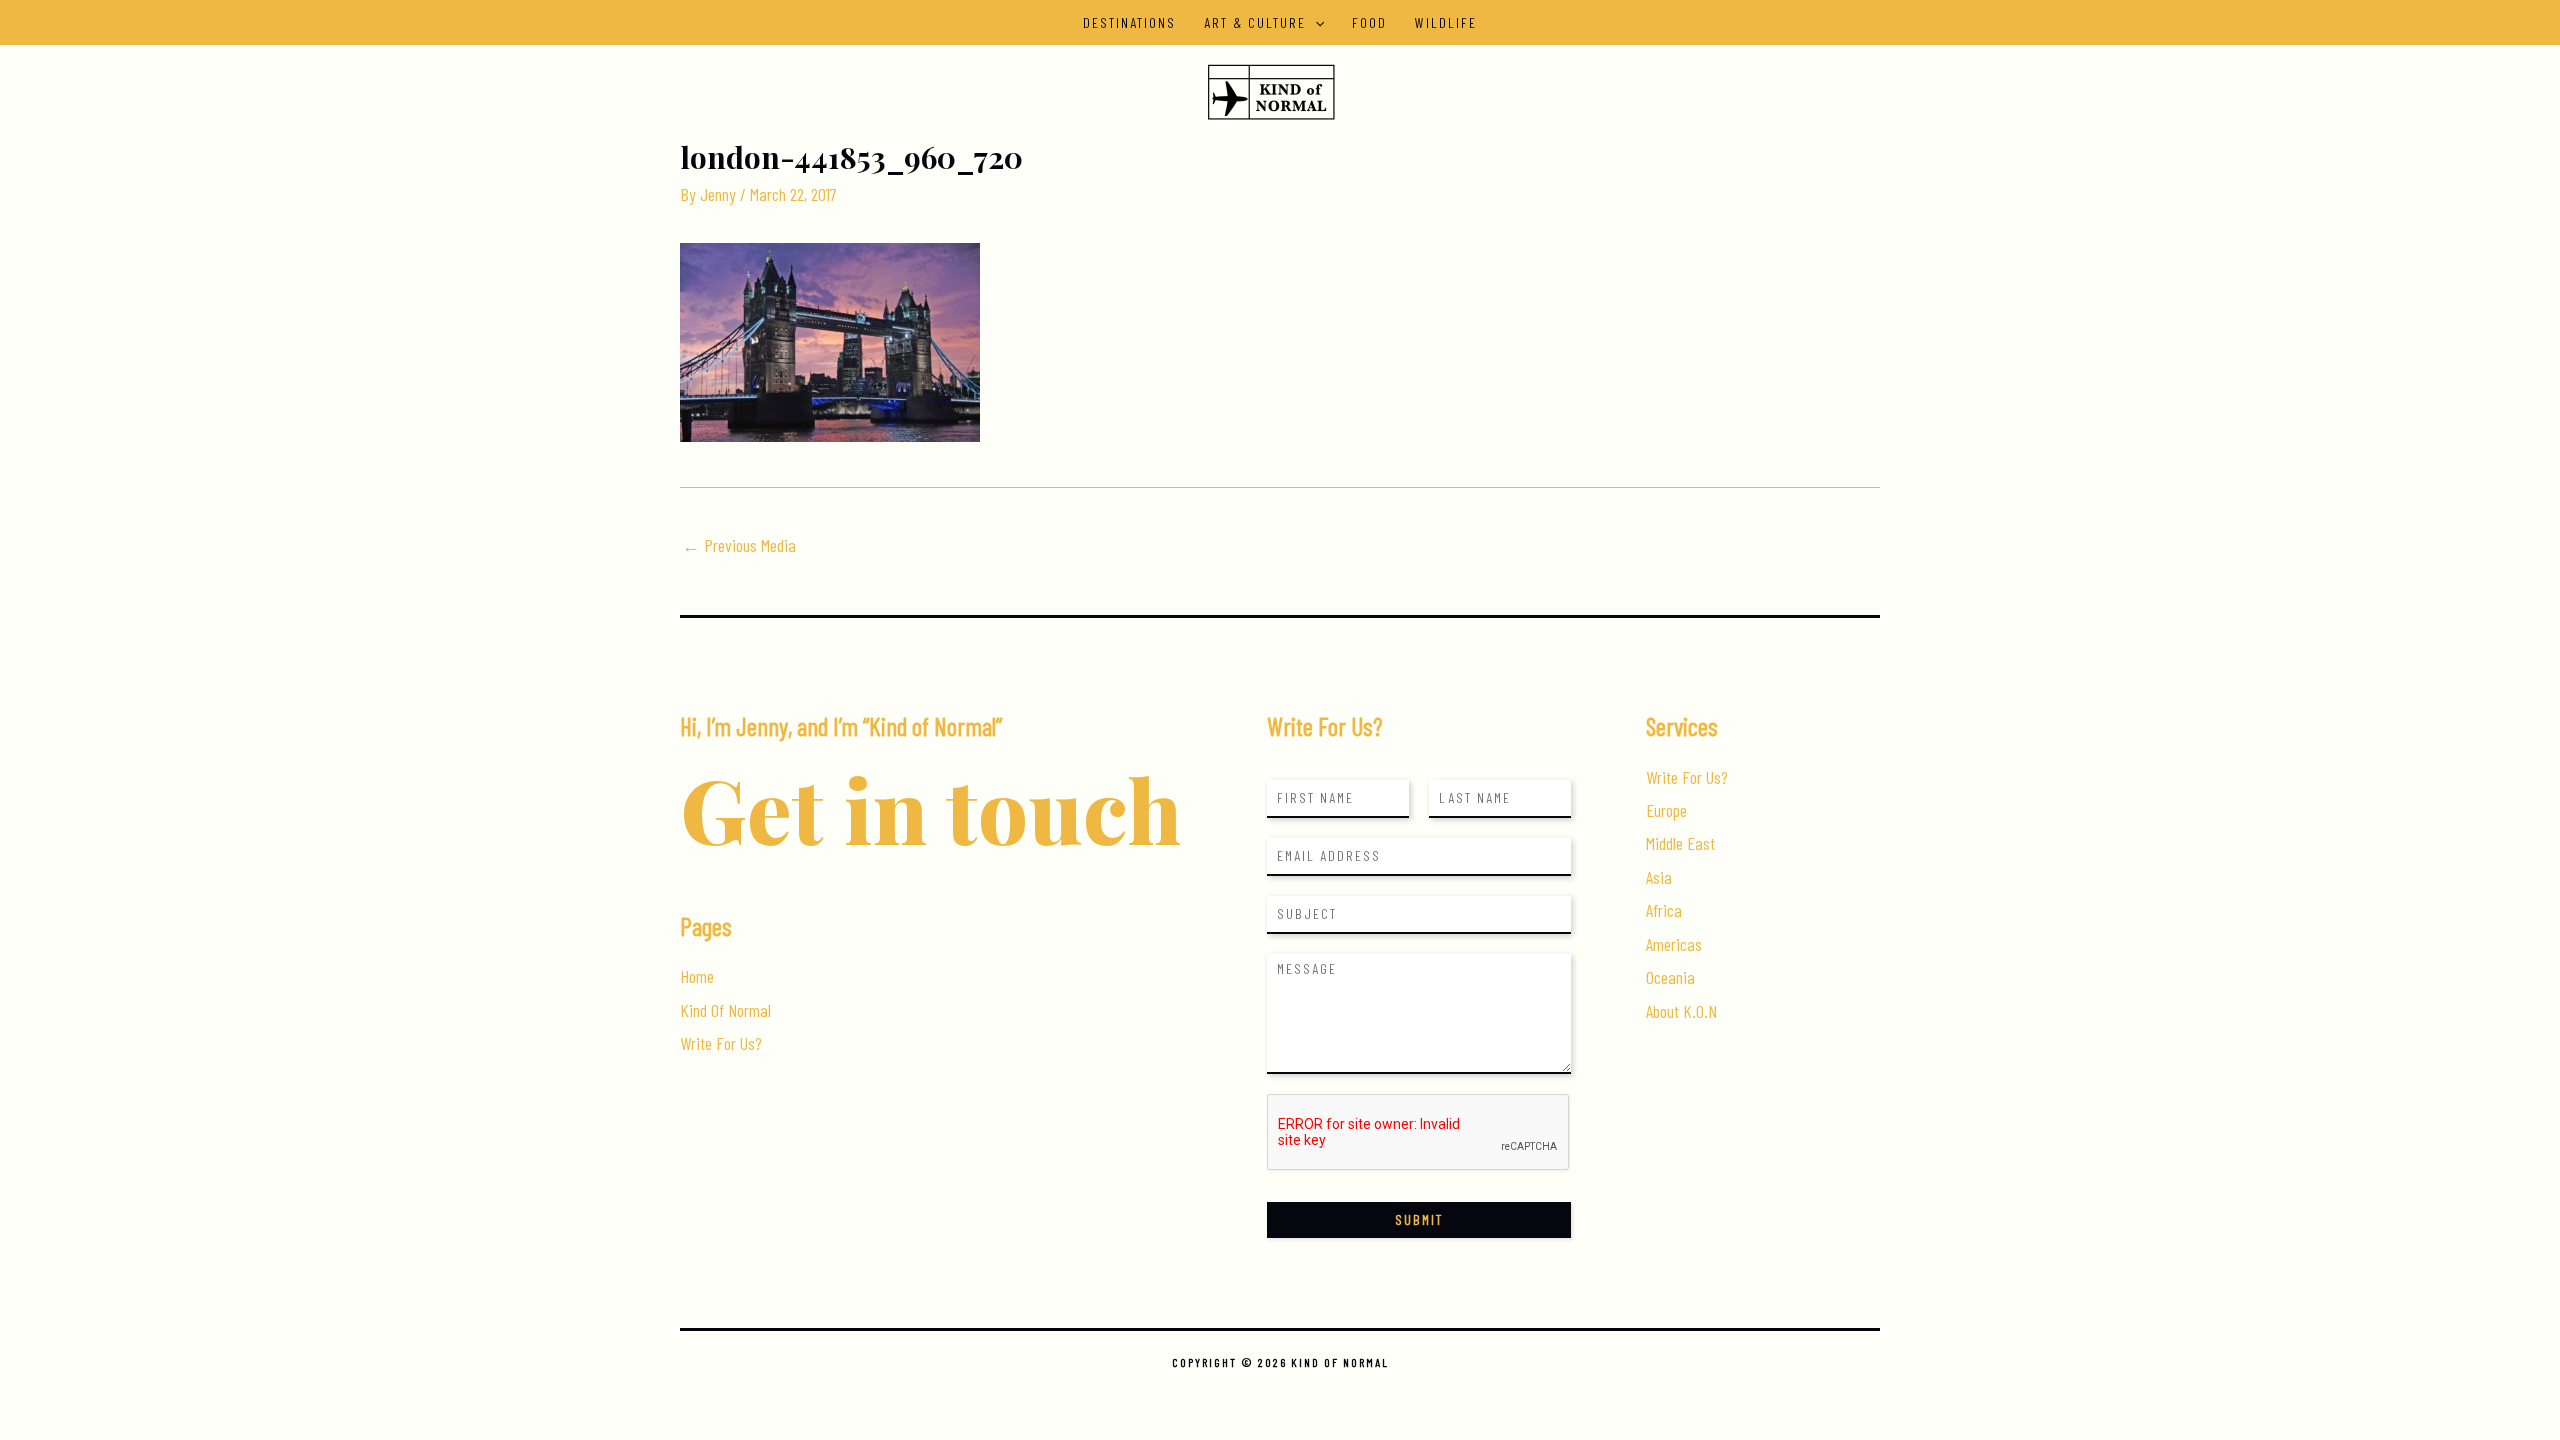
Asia (1659, 877)
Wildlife (1446, 22)
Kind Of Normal (725, 1010)
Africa (1664, 910)
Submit (1419, 1219)
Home (697, 976)
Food (1369, 22)
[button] (1315, 22)
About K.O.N (1681, 1011)
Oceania (1670, 977)
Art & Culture (1255, 22)
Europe (1666, 810)
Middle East (1680, 843)
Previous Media (739, 545)
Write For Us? (721, 1043)
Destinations (1129, 22)
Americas (1674, 944)
